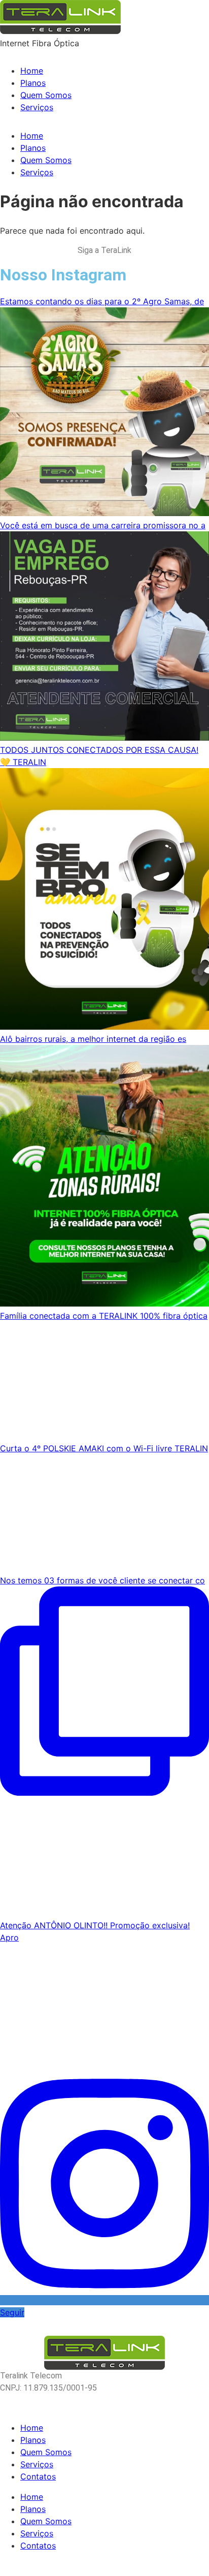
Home (32, 71)
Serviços (37, 107)
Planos (33, 83)
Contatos (38, 2476)
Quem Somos (46, 95)
